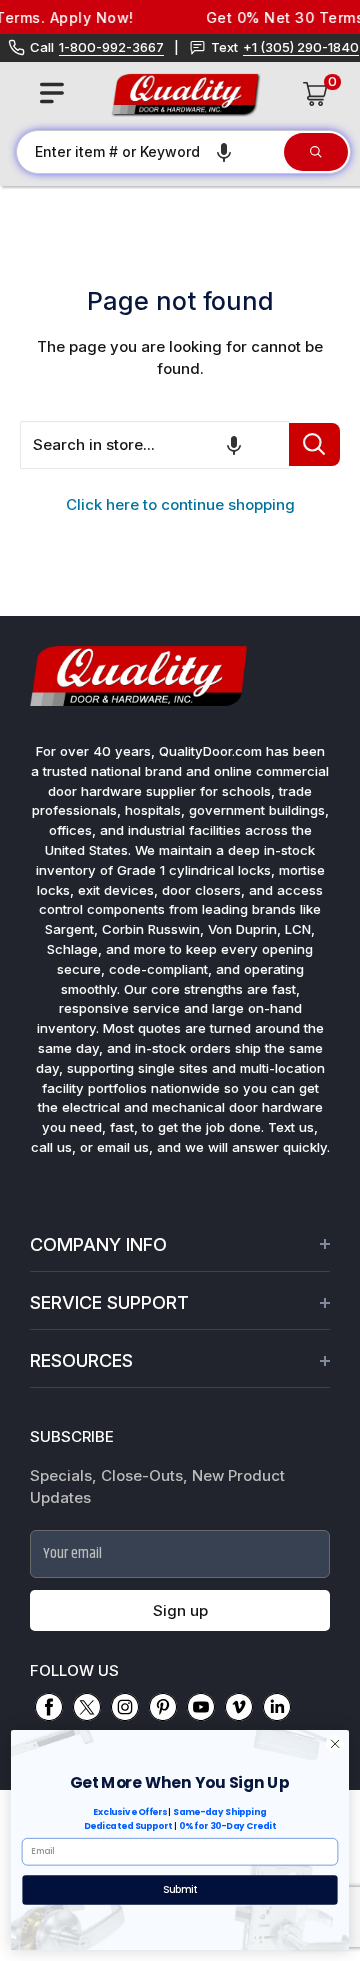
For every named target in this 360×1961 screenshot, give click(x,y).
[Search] (316, 152)
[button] (224, 152)
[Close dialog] (335, 1743)
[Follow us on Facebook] (49, 1707)
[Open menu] (52, 93)
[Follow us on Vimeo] (239, 1707)
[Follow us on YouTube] (201, 1707)
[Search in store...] (314, 444)
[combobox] (149, 152)
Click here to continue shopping (180, 504)
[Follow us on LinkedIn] (277, 1707)
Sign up (180, 1610)
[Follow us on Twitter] (87, 1707)
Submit (180, 1890)
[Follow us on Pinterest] (163, 1707)
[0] (316, 94)
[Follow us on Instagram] (125, 1707)
